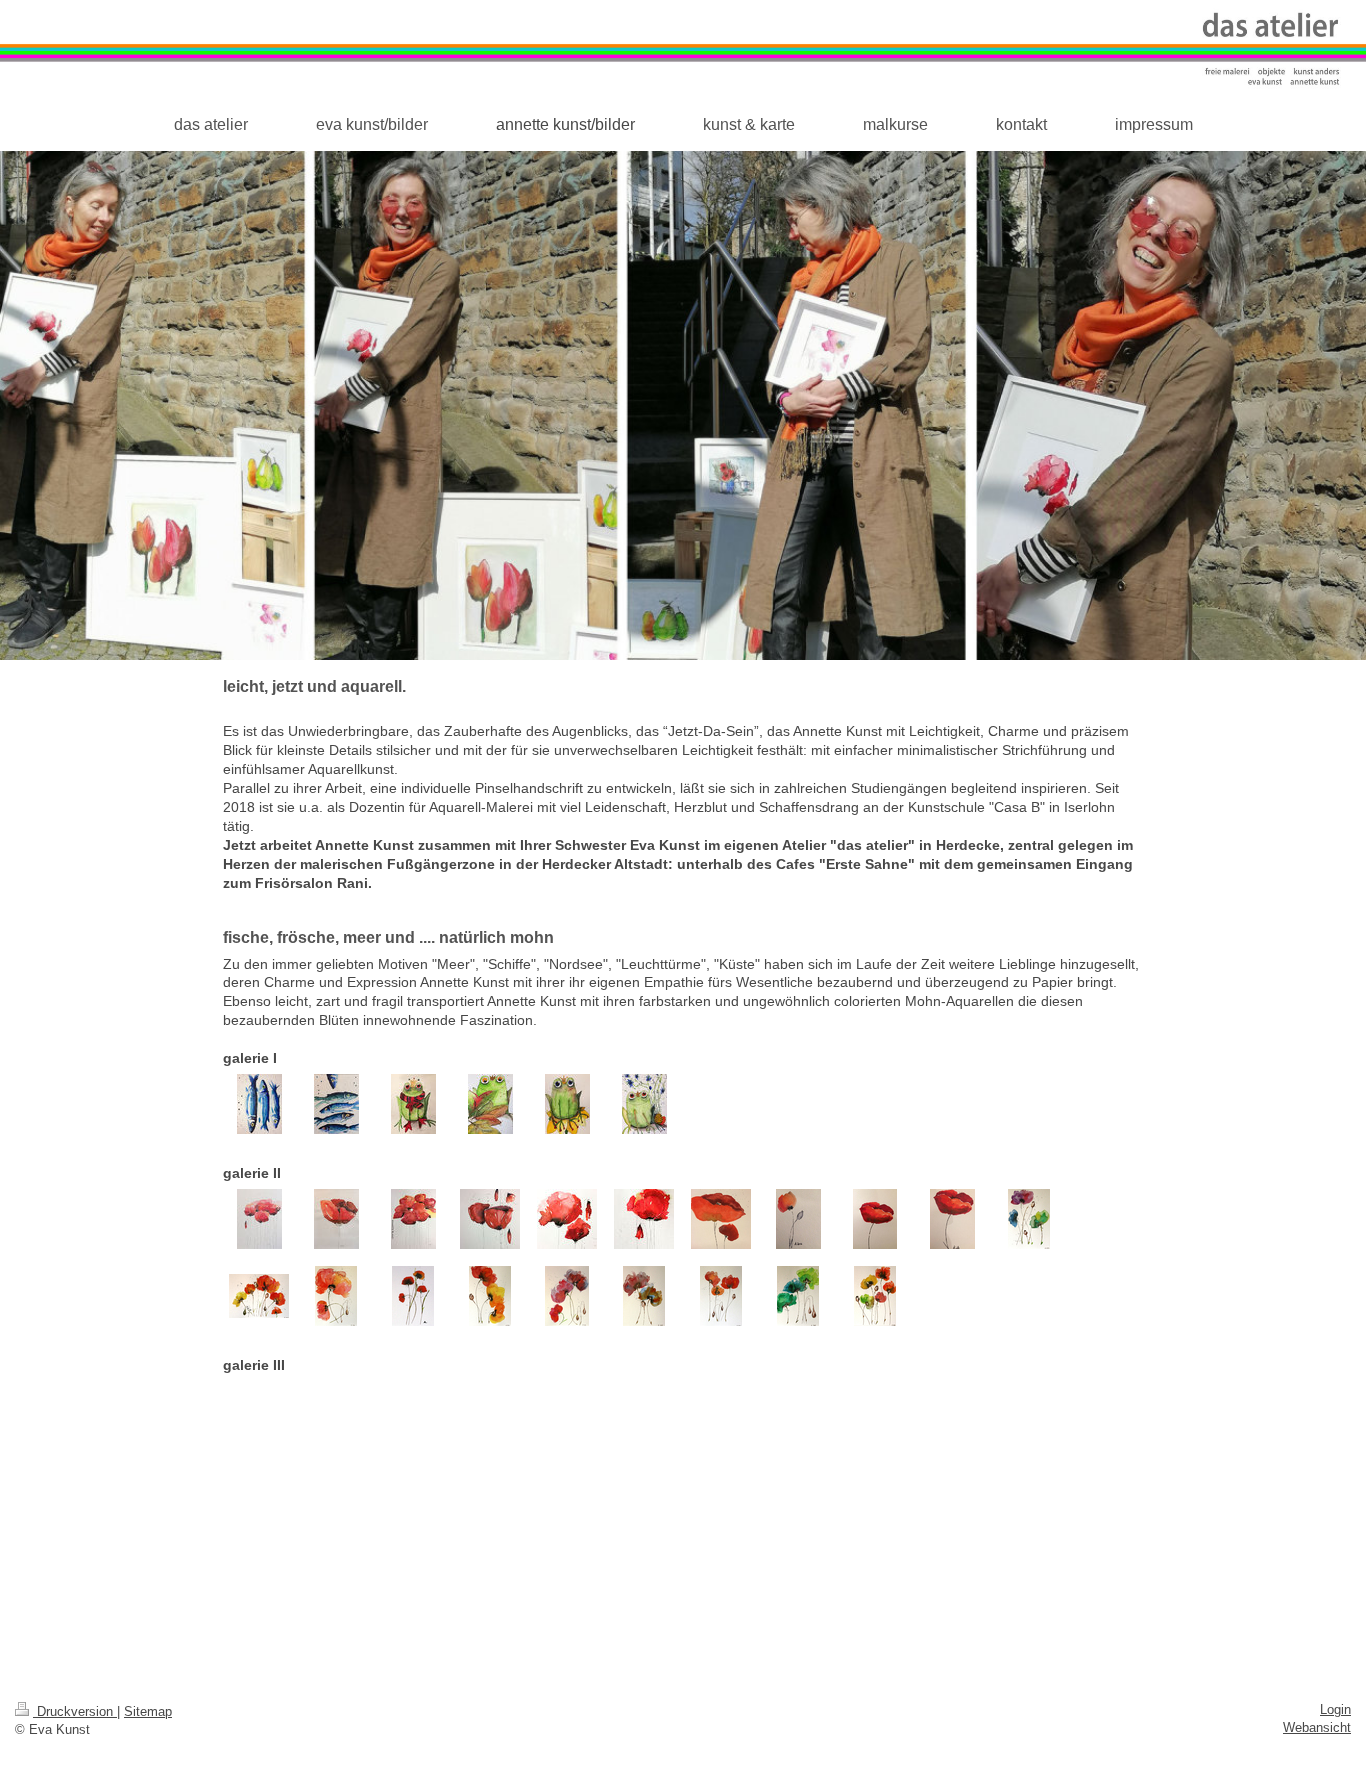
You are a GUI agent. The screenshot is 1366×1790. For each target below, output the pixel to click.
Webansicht (1317, 1728)
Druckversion (75, 1712)
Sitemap (148, 1712)
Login (1335, 1710)
